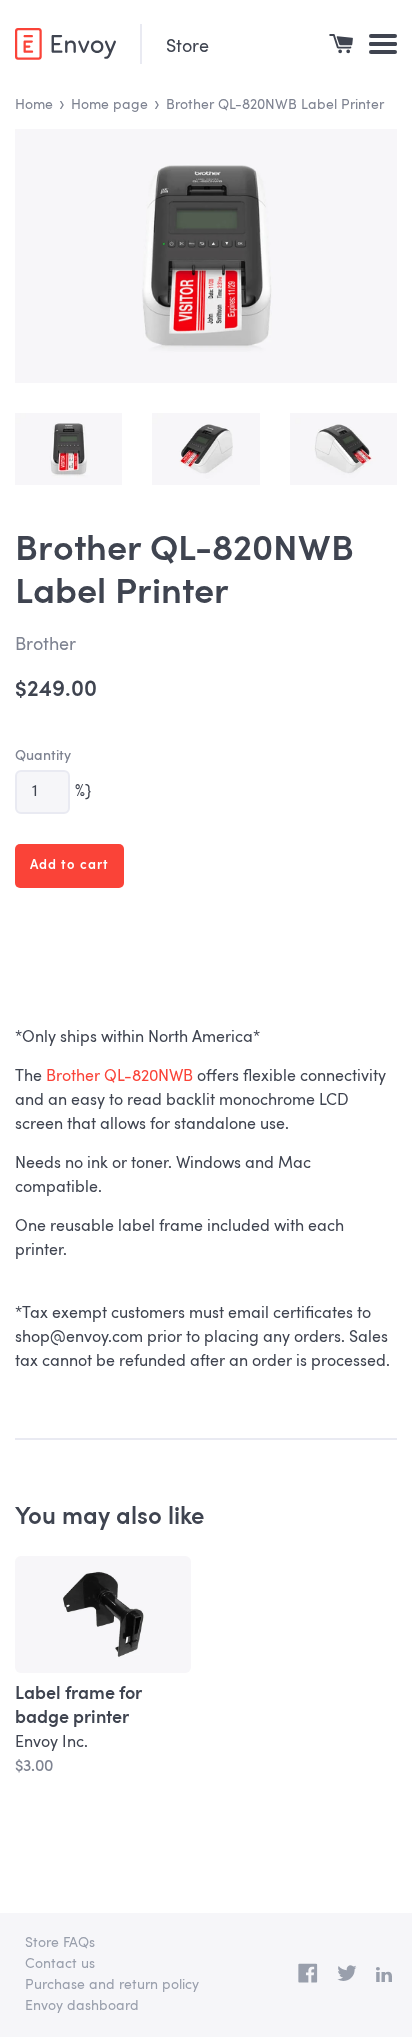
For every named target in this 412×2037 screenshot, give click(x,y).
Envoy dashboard (82, 2006)
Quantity (43, 756)
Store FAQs (60, 1943)
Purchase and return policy (112, 1985)
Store (187, 47)
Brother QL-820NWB (119, 1077)
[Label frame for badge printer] (103, 1614)
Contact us (60, 1964)
